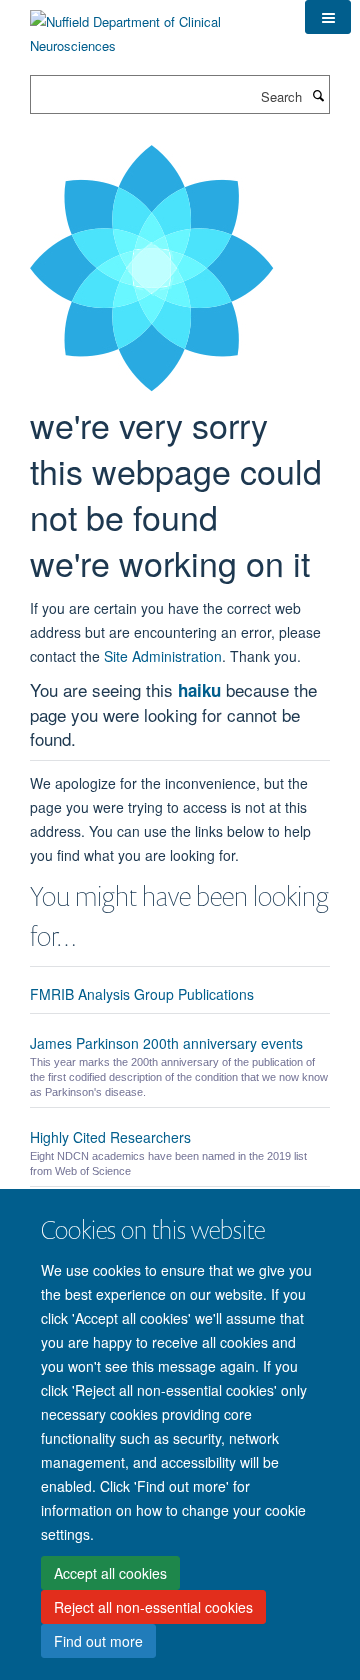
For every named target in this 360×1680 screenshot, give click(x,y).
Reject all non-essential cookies (153, 1607)
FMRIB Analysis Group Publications (142, 994)
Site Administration (163, 656)
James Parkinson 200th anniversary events (166, 1043)
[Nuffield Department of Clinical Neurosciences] (152, 26)
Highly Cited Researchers (110, 1137)
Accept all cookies (110, 1573)
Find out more (98, 1641)
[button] (328, 17)
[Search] (318, 95)
